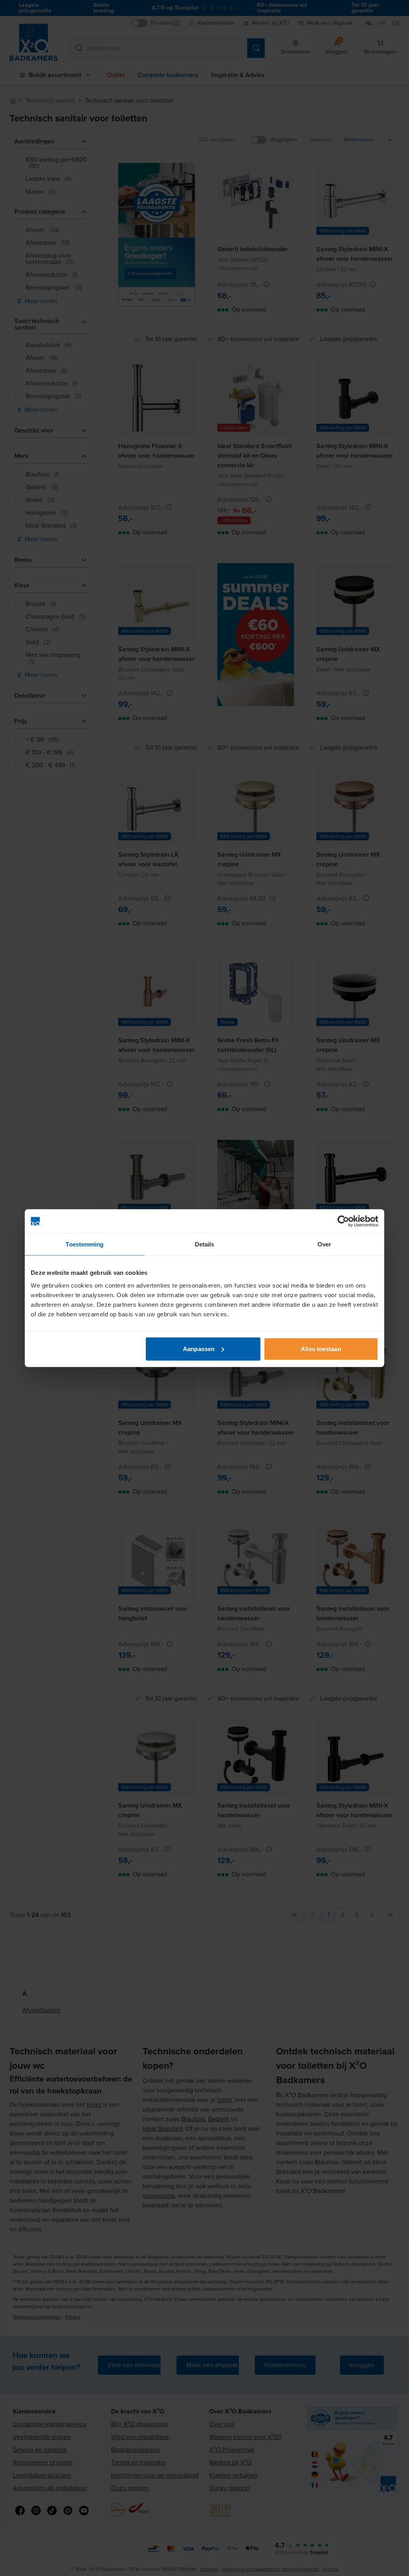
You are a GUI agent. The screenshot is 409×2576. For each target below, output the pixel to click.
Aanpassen (199, 1349)
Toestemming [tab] (84, 1244)
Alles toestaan (321, 1349)
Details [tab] (205, 1244)
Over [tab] (324, 1244)
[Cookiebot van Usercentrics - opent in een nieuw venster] (343, 1221)
